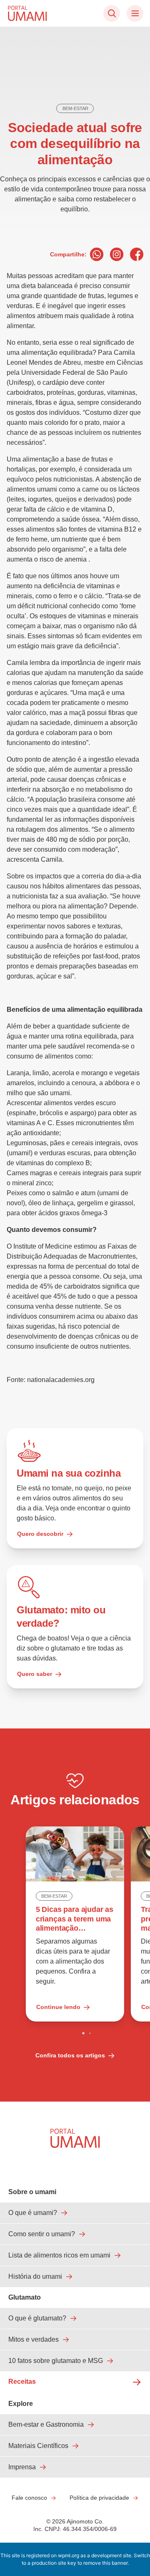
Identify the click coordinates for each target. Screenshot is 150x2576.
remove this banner (105, 2563)
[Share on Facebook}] (137, 254)
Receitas (22, 2382)
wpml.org (69, 2555)
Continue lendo (58, 2007)
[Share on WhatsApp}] (97, 254)
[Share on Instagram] (117, 254)
